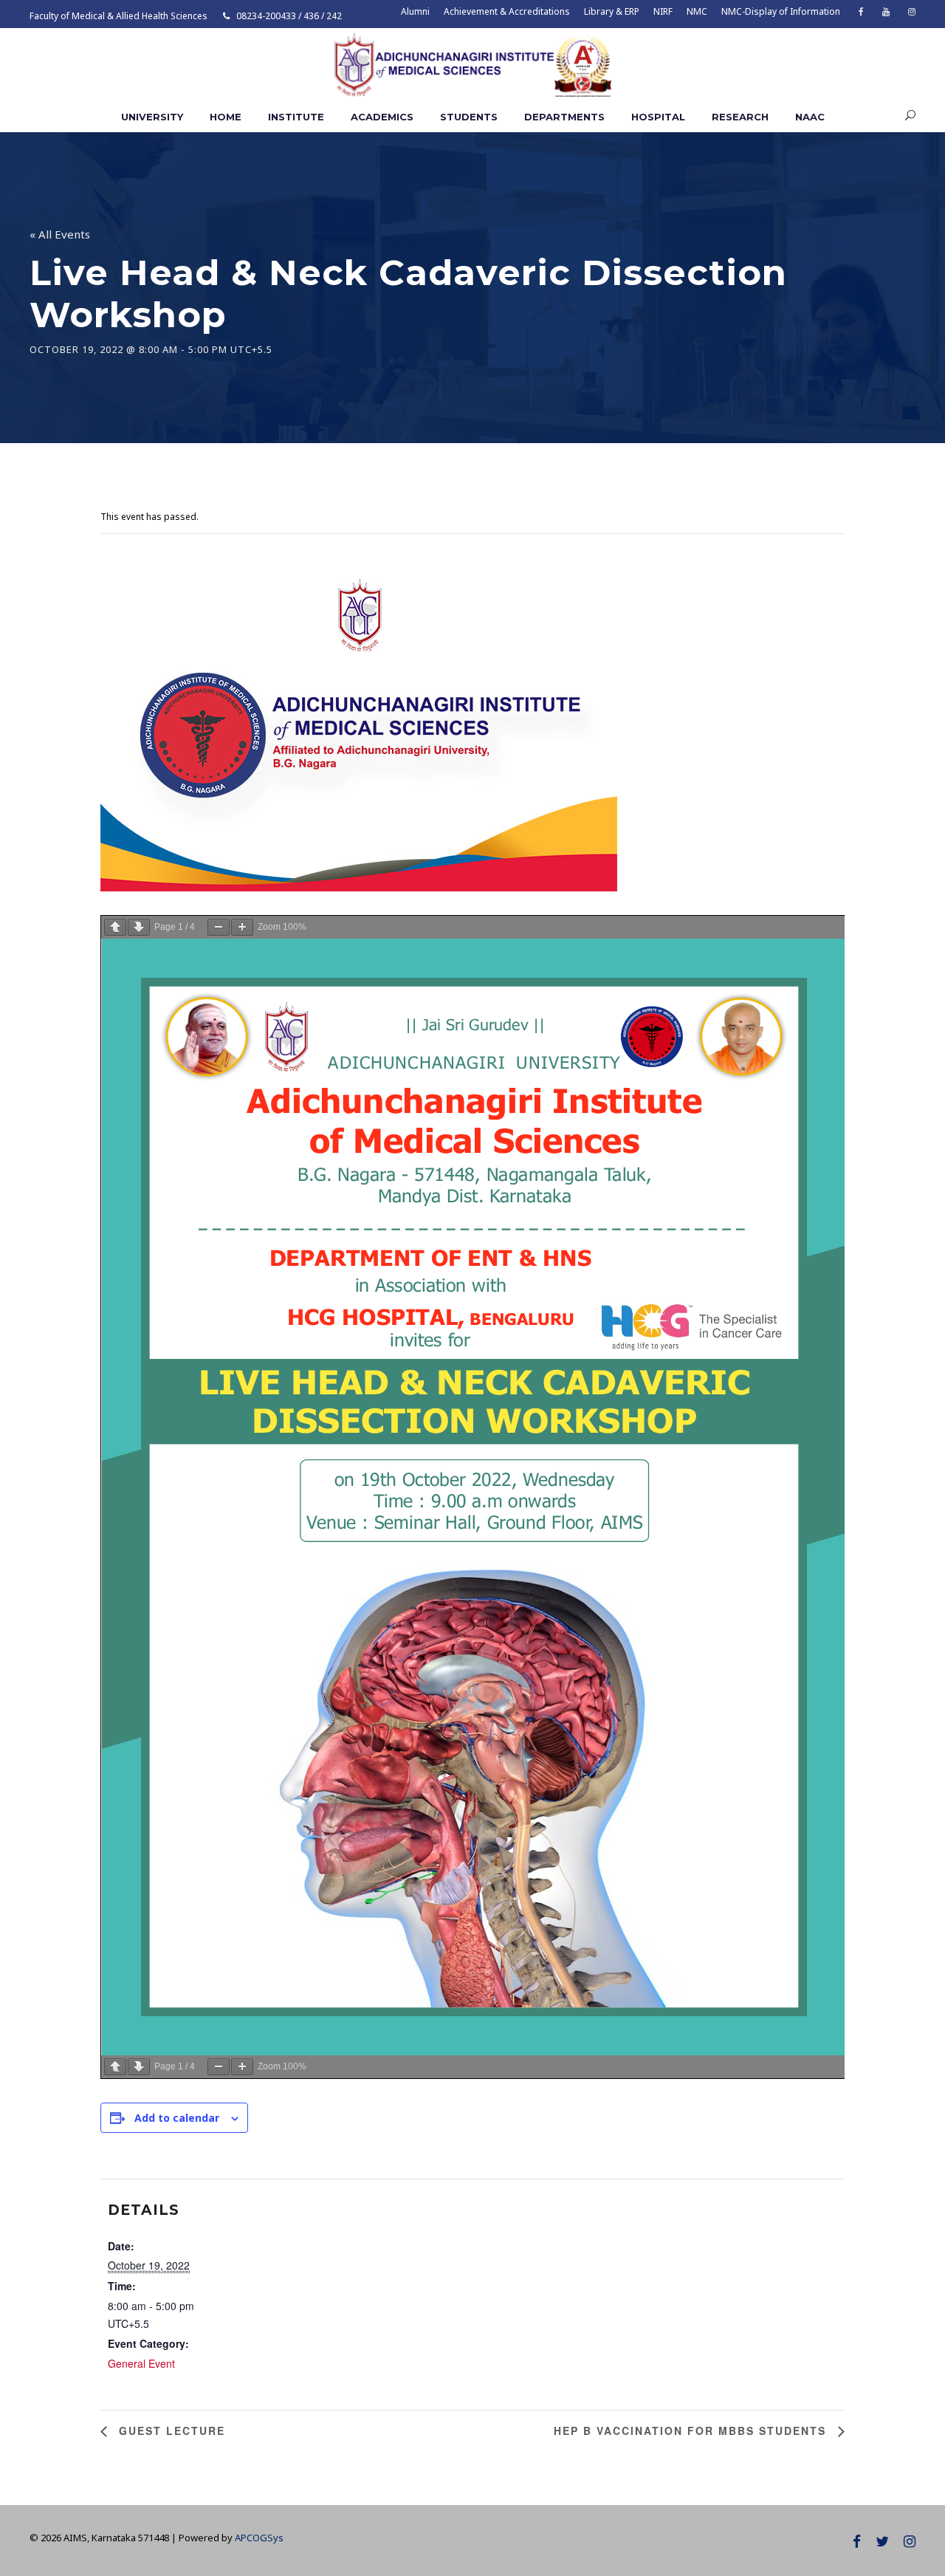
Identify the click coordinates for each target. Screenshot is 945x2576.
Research (740, 117)
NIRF (663, 11)
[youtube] (886, 11)
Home (226, 117)
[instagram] (912, 11)
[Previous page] (115, 927)
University (152, 117)
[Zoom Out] (219, 927)
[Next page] (139, 927)
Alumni (415, 11)
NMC (697, 11)
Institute (296, 117)
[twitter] (882, 2541)
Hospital (658, 117)
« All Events (60, 234)
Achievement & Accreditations (507, 11)
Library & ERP (612, 11)
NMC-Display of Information (781, 11)
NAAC (810, 117)
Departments (564, 117)
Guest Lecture (170, 2431)
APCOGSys (259, 2538)
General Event (141, 2363)
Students (469, 117)
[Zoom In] (242, 927)
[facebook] (861, 11)
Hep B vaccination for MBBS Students (692, 2431)
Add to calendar (177, 2118)
